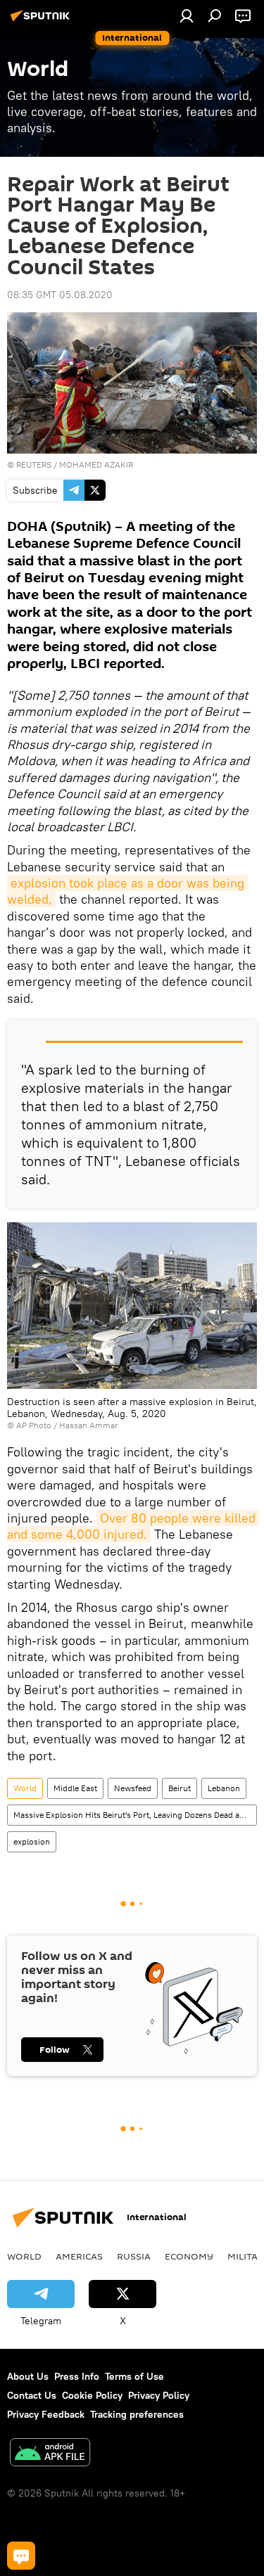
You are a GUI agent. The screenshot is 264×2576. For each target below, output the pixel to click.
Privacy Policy (159, 2395)
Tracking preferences (137, 2414)
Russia (134, 2256)
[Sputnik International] (42, 21)
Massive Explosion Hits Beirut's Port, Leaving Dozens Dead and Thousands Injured (135, 1815)
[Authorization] (187, 15)
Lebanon (224, 1788)
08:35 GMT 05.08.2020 (60, 295)
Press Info (77, 2376)
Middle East (75, 1788)
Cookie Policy (92, 2395)
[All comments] (21, 2556)
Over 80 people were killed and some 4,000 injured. (133, 1526)
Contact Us (32, 2395)
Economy (189, 2256)
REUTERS (34, 464)
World (25, 1788)
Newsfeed (133, 1788)
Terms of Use (134, 2376)
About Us (28, 2376)
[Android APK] (50, 2454)
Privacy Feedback (46, 2414)
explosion (32, 1841)
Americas (79, 2256)
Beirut (180, 1788)
